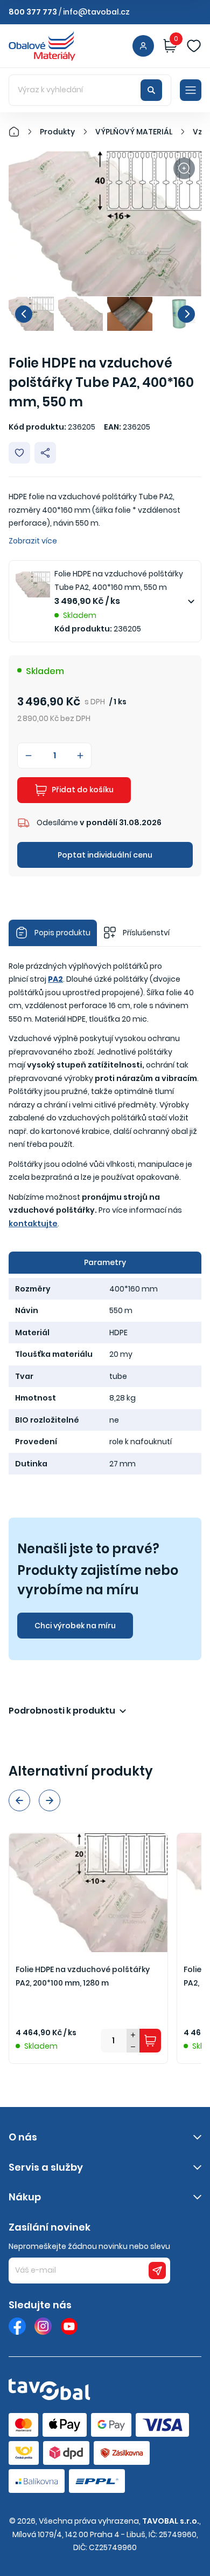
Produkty (57, 132)
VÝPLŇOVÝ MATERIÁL (134, 132)
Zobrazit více (33, 541)
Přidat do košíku (83, 790)
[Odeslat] (157, 2271)
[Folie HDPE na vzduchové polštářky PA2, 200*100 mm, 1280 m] (88, 1893)
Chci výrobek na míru (75, 1626)
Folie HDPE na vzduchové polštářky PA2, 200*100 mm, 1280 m (83, 1976)
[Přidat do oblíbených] (19, 453)
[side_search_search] (151, 90)
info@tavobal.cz (96, 12)
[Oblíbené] (194, 46)
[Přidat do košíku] (150, 2041)
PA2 (55, 979)
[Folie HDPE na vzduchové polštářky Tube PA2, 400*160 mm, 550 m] (105, 224)
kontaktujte (33, 1224)
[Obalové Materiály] (20, 132)
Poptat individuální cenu (105, 855)
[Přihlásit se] (143, 46)
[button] (24, 314)
